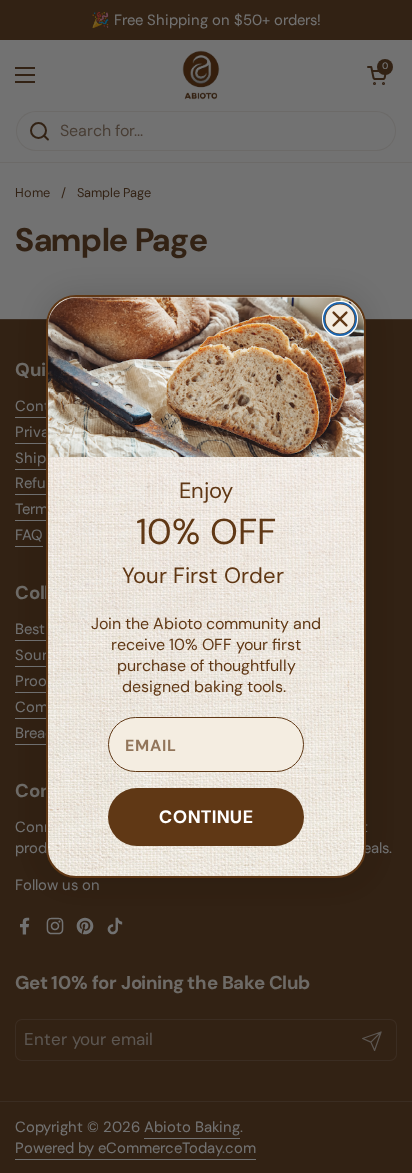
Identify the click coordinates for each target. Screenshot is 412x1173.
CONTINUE (206, 816)
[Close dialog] (340, 319)
